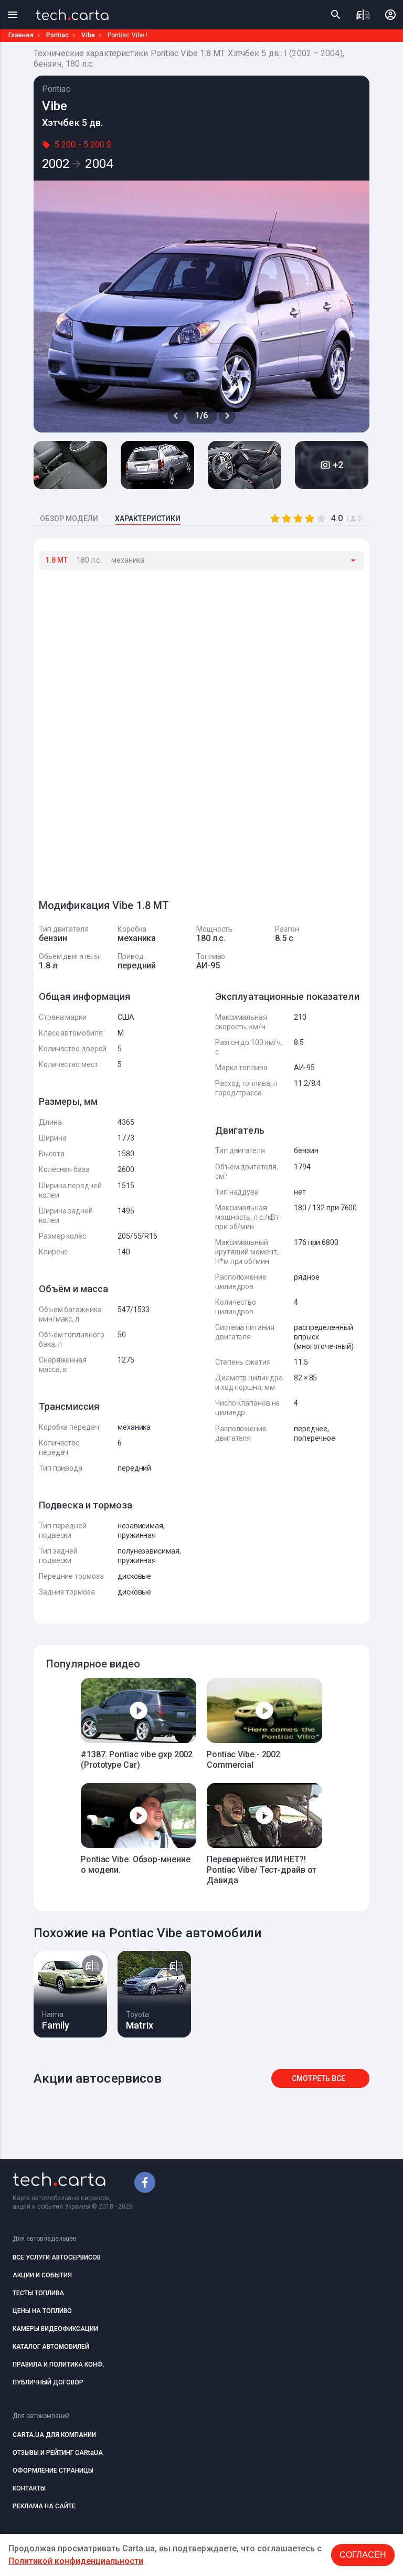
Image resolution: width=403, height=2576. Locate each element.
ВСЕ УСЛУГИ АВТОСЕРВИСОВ (57, 2257)
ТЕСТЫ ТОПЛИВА (38, 2293)
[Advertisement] (118, 730)
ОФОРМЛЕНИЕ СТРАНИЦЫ (53, 2471)
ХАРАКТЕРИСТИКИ (148, 519)
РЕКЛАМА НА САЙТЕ (44, 2506)
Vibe (88, 35)
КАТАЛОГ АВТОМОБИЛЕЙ (51, 2347)
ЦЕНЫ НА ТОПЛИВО (42, 2311)
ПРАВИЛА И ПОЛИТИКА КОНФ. (59, 2364)
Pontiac (58, 35)
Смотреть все (319, 2078)
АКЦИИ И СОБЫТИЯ (42, 2275)
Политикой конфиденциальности (76, 2561)
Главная (21, 35)
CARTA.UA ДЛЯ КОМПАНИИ (54, 2435)
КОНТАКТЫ (29, 2488)
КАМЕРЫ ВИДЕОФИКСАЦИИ (55, 2329)
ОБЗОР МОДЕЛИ (69, 519)
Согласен (363, 2555)
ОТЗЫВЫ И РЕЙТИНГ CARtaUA (58, 2453)
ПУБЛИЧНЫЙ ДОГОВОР (48, 2382)
